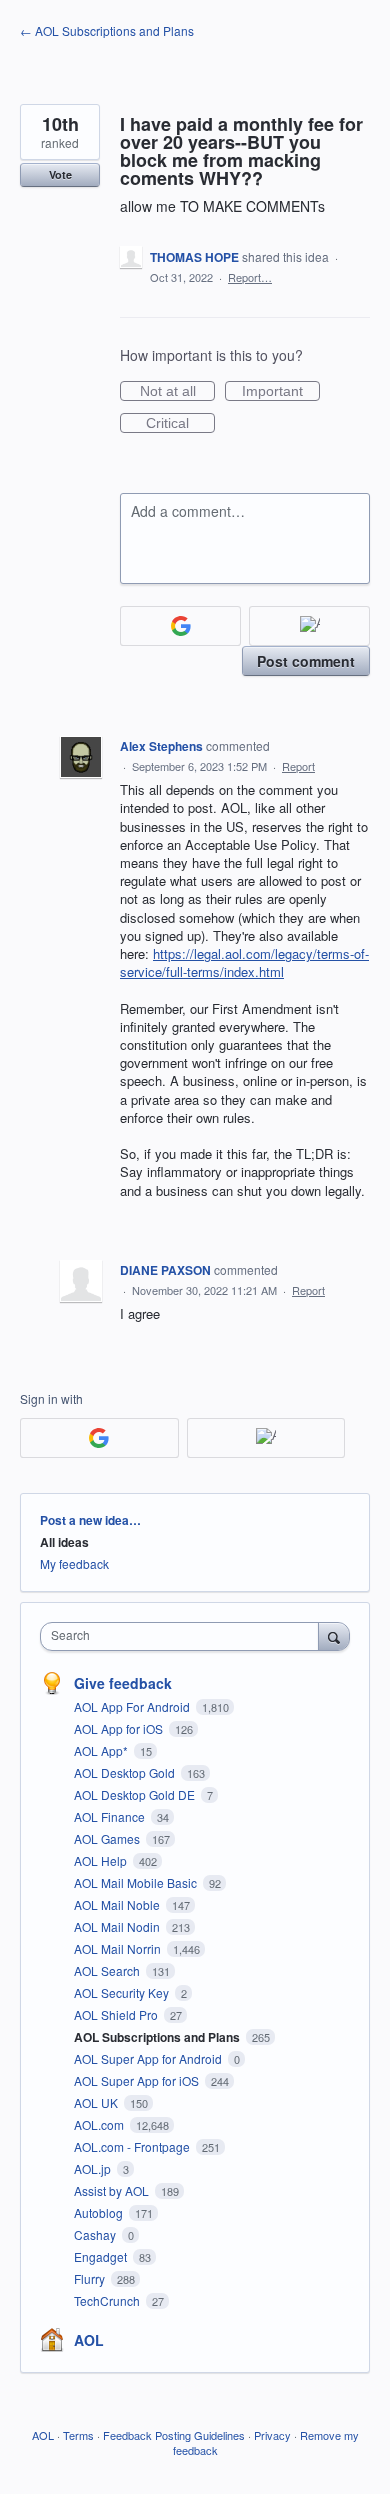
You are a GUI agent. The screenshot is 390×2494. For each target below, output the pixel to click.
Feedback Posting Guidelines (174, 2435)
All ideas (64, 1542)
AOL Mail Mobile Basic (137, 1882)
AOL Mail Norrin (119, 1948)
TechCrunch (108, 2300)
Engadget (102, 2256)
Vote (60, 174)
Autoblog (100, 2212)
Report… (250, 277)
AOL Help (102, 1860)
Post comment (306, 661)
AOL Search (108, 1970)
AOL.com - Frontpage (133, 2146)
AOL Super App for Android (149, 2058)
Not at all (177, 392)
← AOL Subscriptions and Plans (107, 30)
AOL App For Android (133, 1706)
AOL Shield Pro (117, 2014)
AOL (89, 2340)
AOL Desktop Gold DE (136, 1794)
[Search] (334, 1636)
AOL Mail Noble (118, 1904)
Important (281, 392)
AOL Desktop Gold (126, 1772)
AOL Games (108, 1838)
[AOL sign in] (309, 626)
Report (298, 766)
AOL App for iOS (120, 1728)
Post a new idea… (90, 1520)
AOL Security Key (123, 1992)
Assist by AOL (113, 2190)
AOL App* (102, 1750)
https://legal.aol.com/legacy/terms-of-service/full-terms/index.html (244, 962)
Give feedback (123, 1683)
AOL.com (100, 2124)
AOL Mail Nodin (118, 1926)
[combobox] (184, 1636)
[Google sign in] (180, 626)
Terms (78, 2435)
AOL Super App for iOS (138, 2080)
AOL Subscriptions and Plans (158, 2037)
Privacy (272, 2435)
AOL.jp (94, 2168)
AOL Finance (111, 1816)
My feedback (74, 1563)
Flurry (91, 2278)
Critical (180, 424)
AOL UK (97, 2102)
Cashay (96, 2234)
